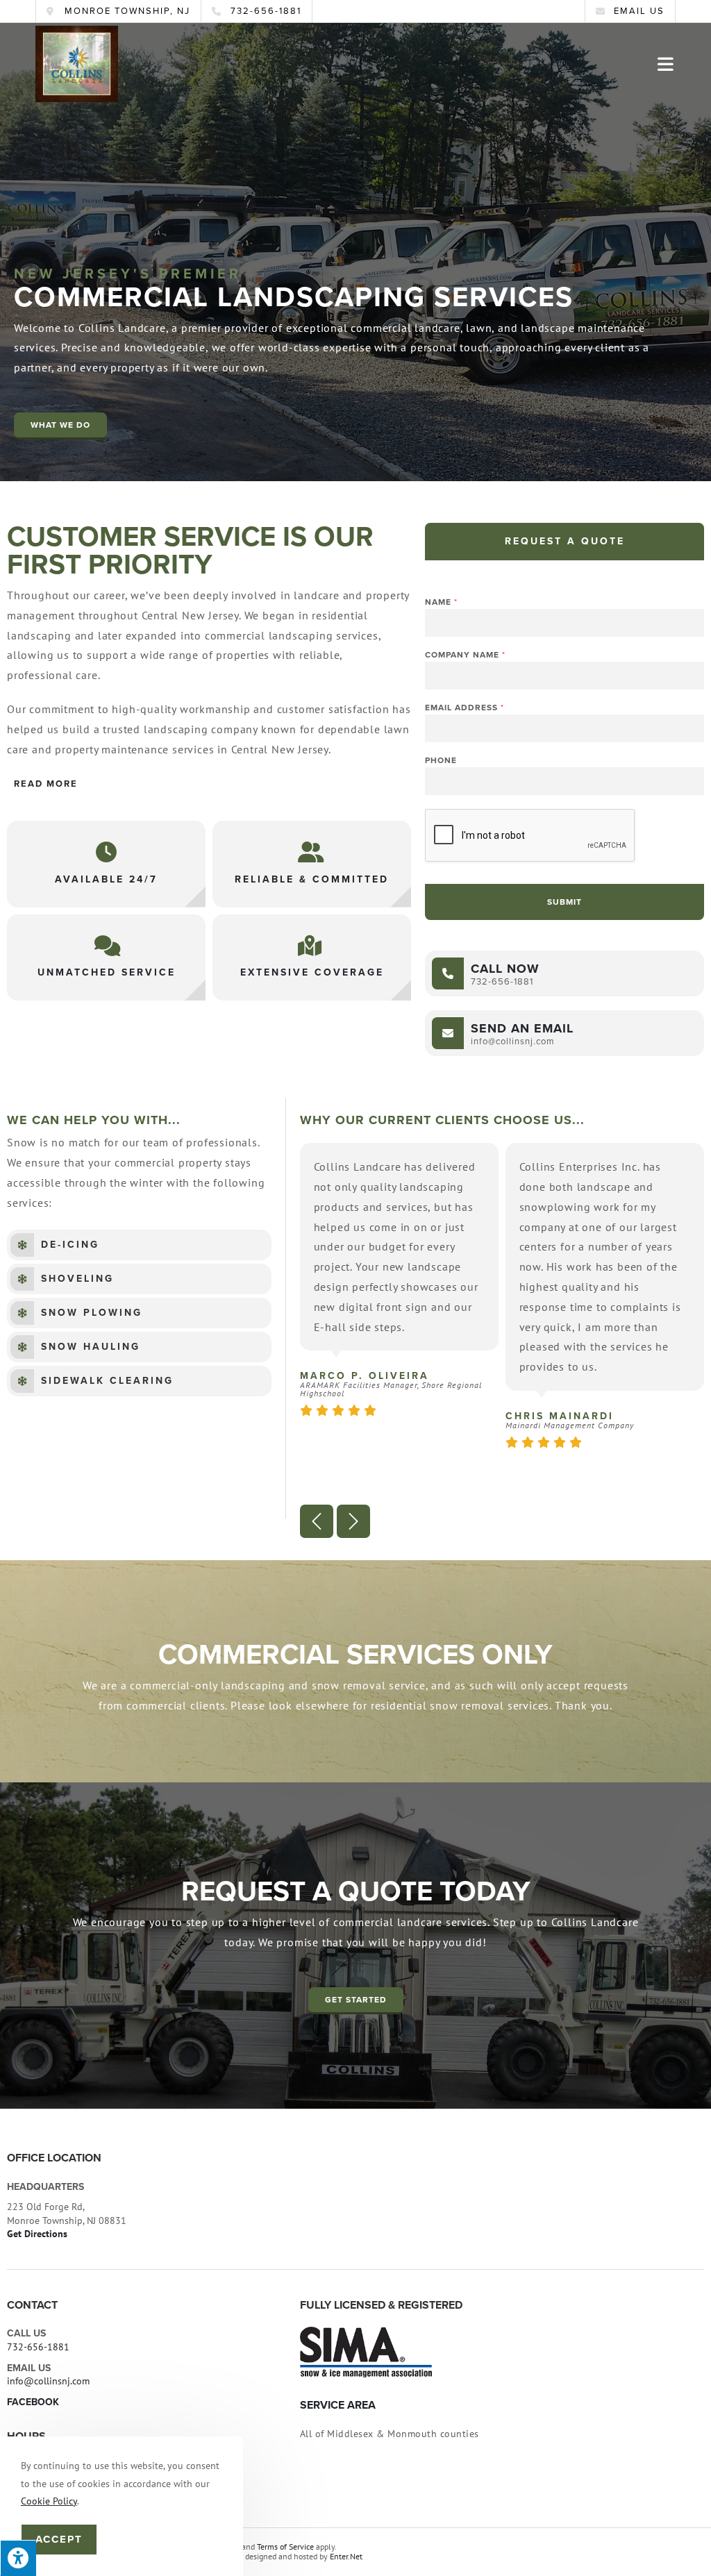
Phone (441, 760)
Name (441, 602)
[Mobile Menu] (667, 64)
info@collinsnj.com (48, 2381)
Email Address (464, 708)
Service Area (338, 2405)
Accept (59, 2539)
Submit (564, 902)
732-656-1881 (38, 2347)
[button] (60, 426)
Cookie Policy (49, 2501)
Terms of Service (285, 2546)
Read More (46, 784)
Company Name (465, 655)
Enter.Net (346, 2556)
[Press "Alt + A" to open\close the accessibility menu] (18, 2558)
